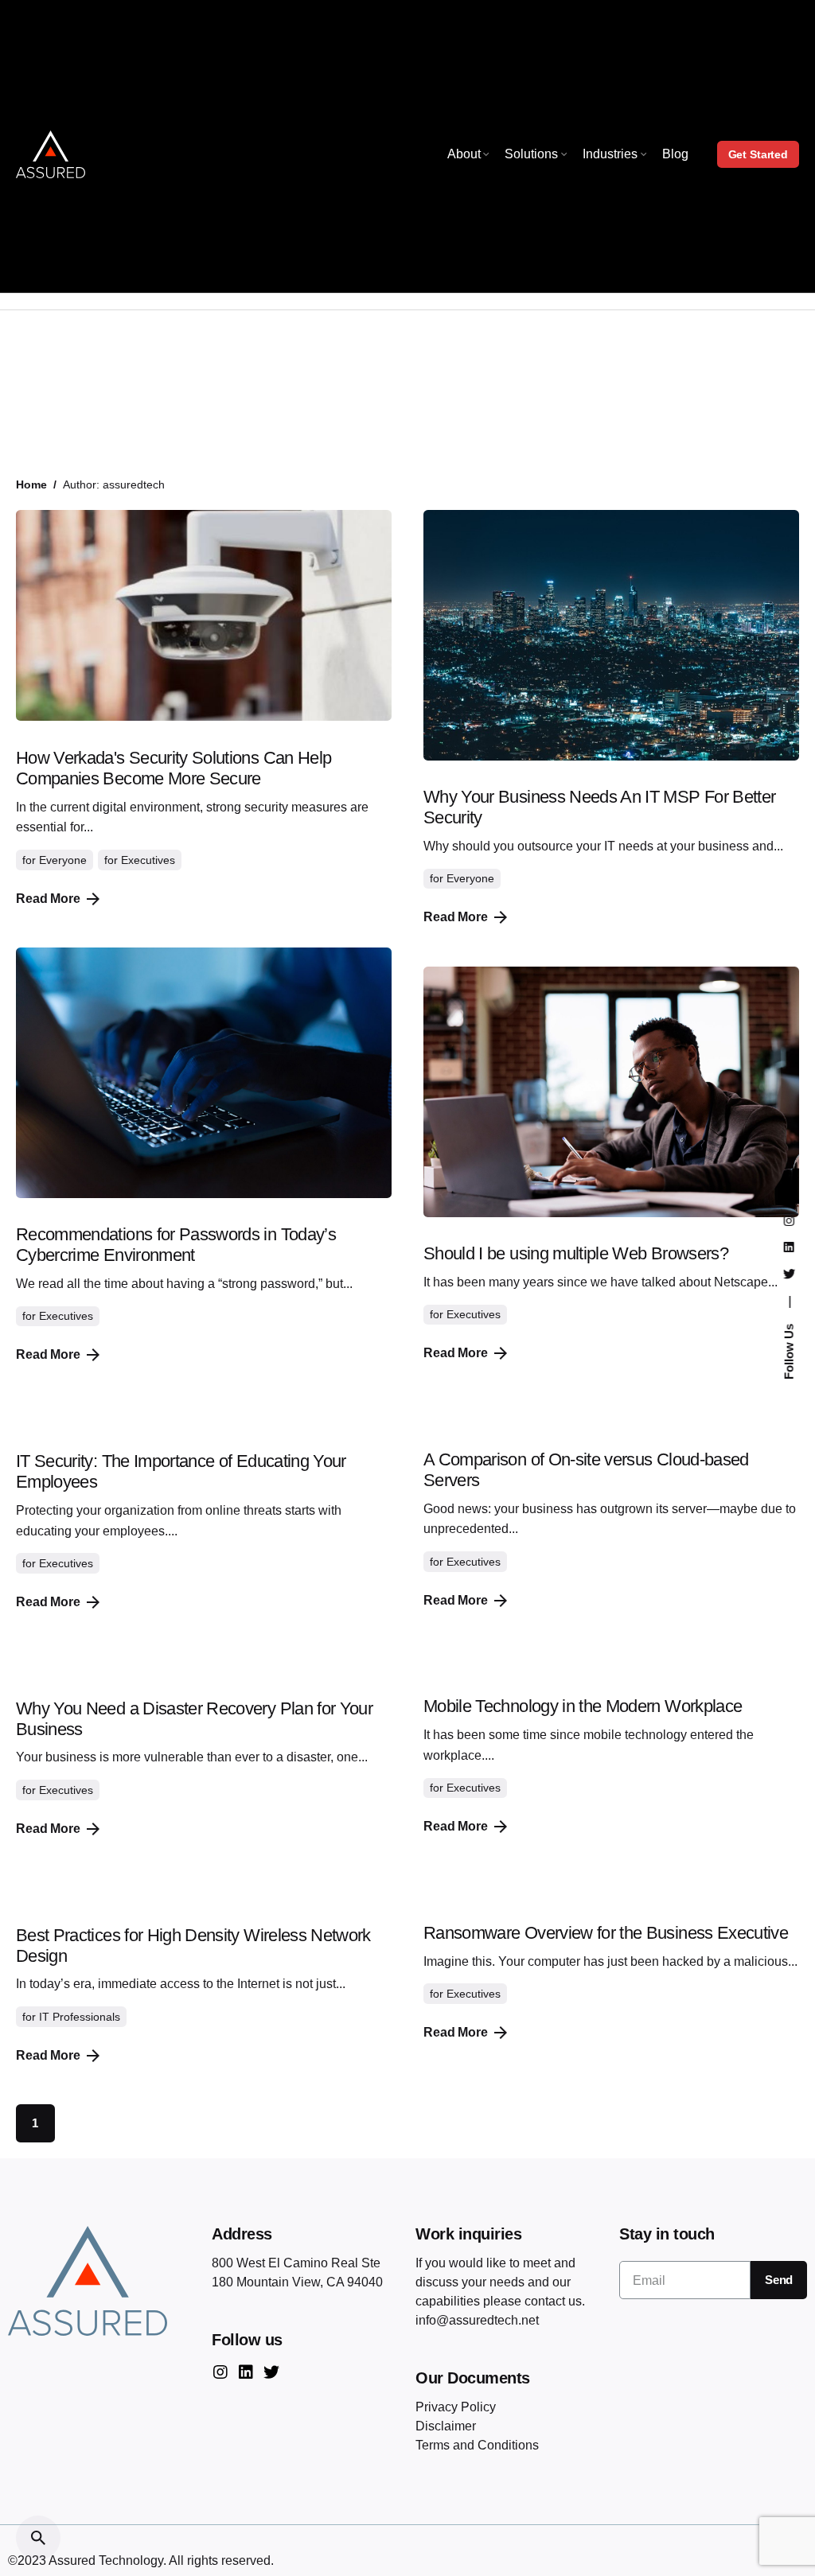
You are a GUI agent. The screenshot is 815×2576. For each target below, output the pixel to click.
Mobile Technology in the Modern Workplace (583, 1706)
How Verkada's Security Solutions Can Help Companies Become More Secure (174, 768)
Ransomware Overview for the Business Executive (606, 1933)
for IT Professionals (71, 2017)
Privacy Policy (456, 2407)
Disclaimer (446, 2426)
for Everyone (49, 357)
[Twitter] (271, 2372)
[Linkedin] (246, 2372)
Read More (48, 899)
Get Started (758, 154)
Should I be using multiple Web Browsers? (576, 1253)
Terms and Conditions (477, 2445)
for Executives (127, 357)
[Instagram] (220, 2372)
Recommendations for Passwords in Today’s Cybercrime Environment (176, 1245)
